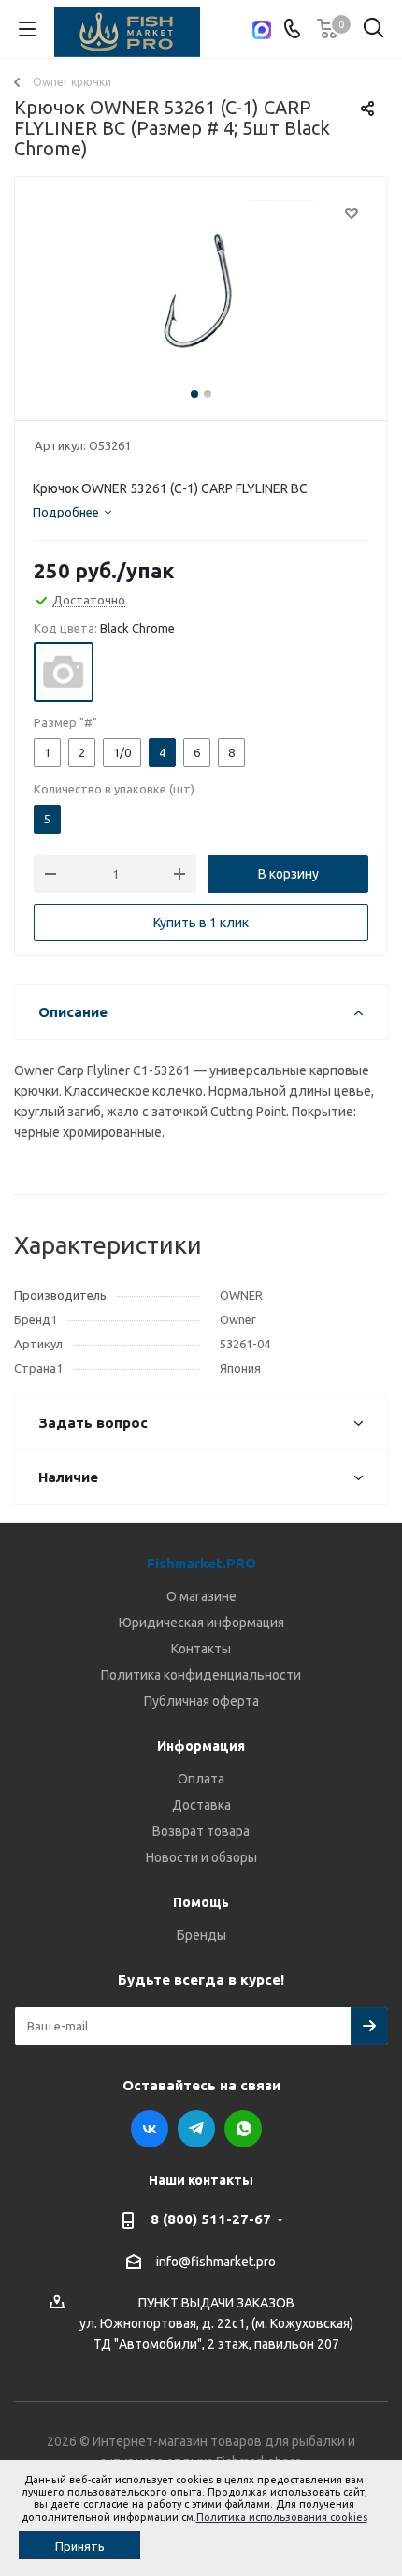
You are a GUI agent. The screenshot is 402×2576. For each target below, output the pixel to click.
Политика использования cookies (282, 2517)
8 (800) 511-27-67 (211, 2219)
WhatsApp (243, 2129)
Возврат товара (201, 1831)
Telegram (196, 2129)
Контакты (201, 1649)
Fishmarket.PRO (201, 1563)
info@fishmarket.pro (216, 2262)
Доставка (201, 1805)
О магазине (201, 1596)
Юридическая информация (201, 1623)
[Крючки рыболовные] (201, 294)
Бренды (201, 1935)
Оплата (201, 1779)
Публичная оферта (201, 1701)
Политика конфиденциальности (201, 1675)
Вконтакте (150, 2129)
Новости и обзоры (201, 1857)
